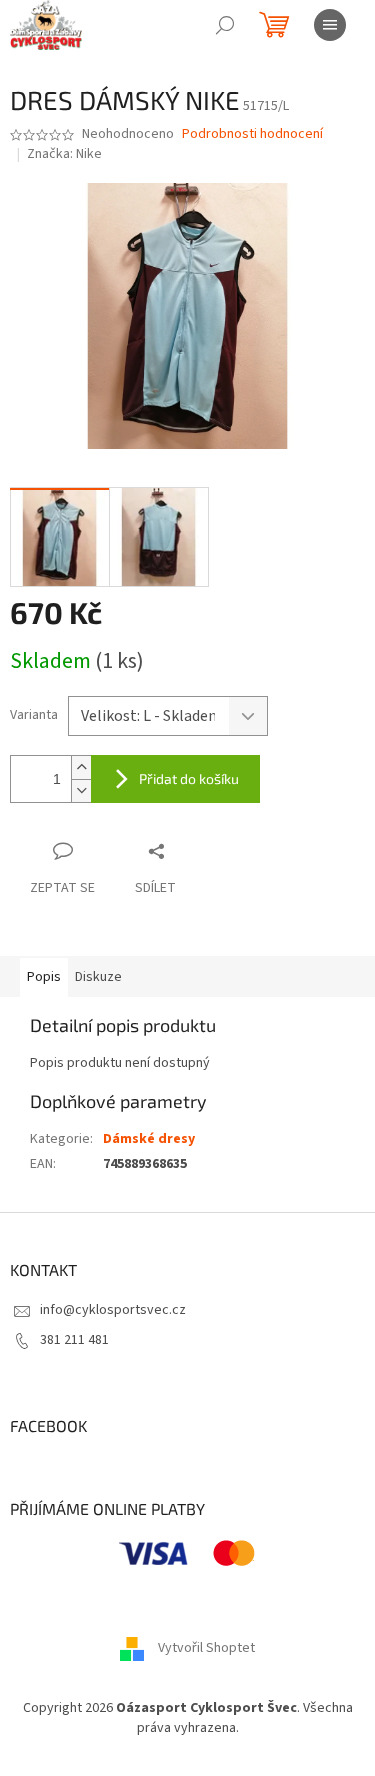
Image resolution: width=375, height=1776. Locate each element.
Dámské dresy (149, 1139)
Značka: (64, 154)
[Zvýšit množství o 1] (81, 767)
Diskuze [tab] (98, 977)
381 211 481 (74, 1340)
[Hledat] (225, 25)
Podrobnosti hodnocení (252, 134)
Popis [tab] (44, 977)
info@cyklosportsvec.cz (113, 1310)
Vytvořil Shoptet (206, 1649)
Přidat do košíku (189, 778)
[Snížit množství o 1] (81, 790)
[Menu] (330, 25)
